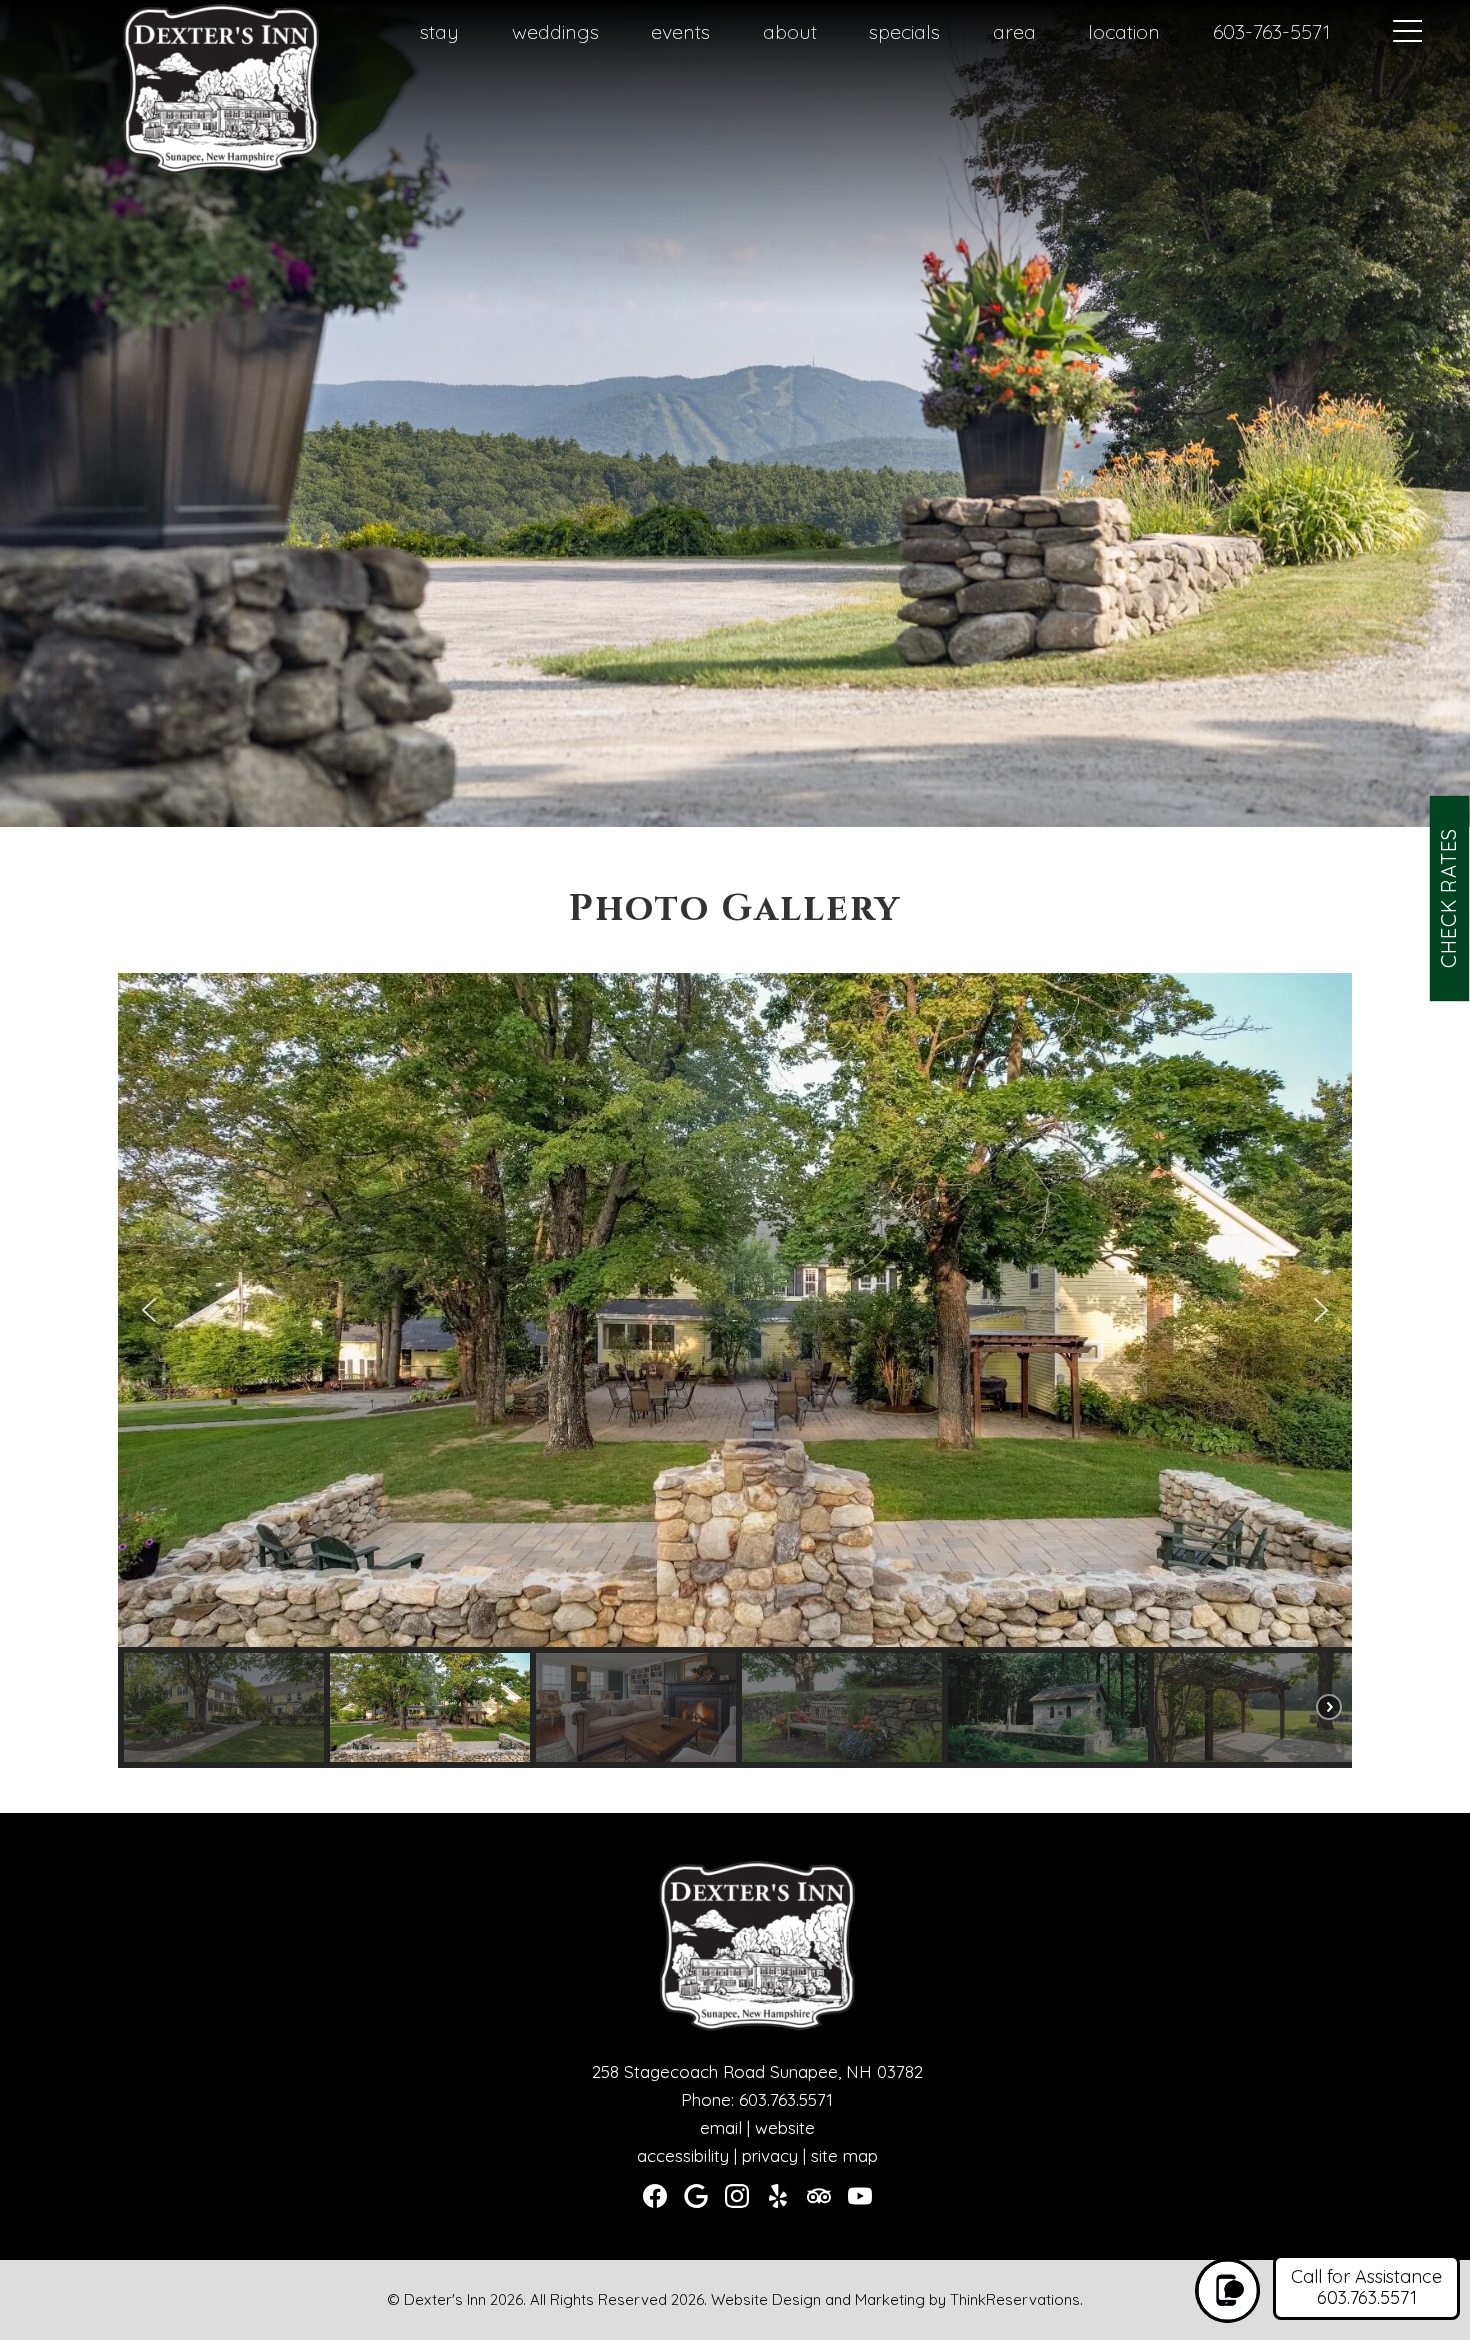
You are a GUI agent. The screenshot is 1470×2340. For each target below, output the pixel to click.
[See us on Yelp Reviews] (778, 2196)
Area (1014, 31)
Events (680, 31)
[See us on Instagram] (737, 2196)
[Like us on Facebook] (655, 2196)
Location (1124, 31)
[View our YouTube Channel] (860, 2196)
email (721, 2127)
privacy (770, 2155)
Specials (904, 31)
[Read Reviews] (819, 2196)
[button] (149, 1310)
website (785, 2127)
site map (844, 2155)
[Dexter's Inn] (221, 170)
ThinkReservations (1015, 2299)
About (790, 31)
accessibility (683, 2155)
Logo (184, 33)
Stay (439, 31)
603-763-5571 (1271, 31)
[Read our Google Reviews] (696, 2196)
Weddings (555, 31)
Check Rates (1448, 898)
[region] (735, 1370)
